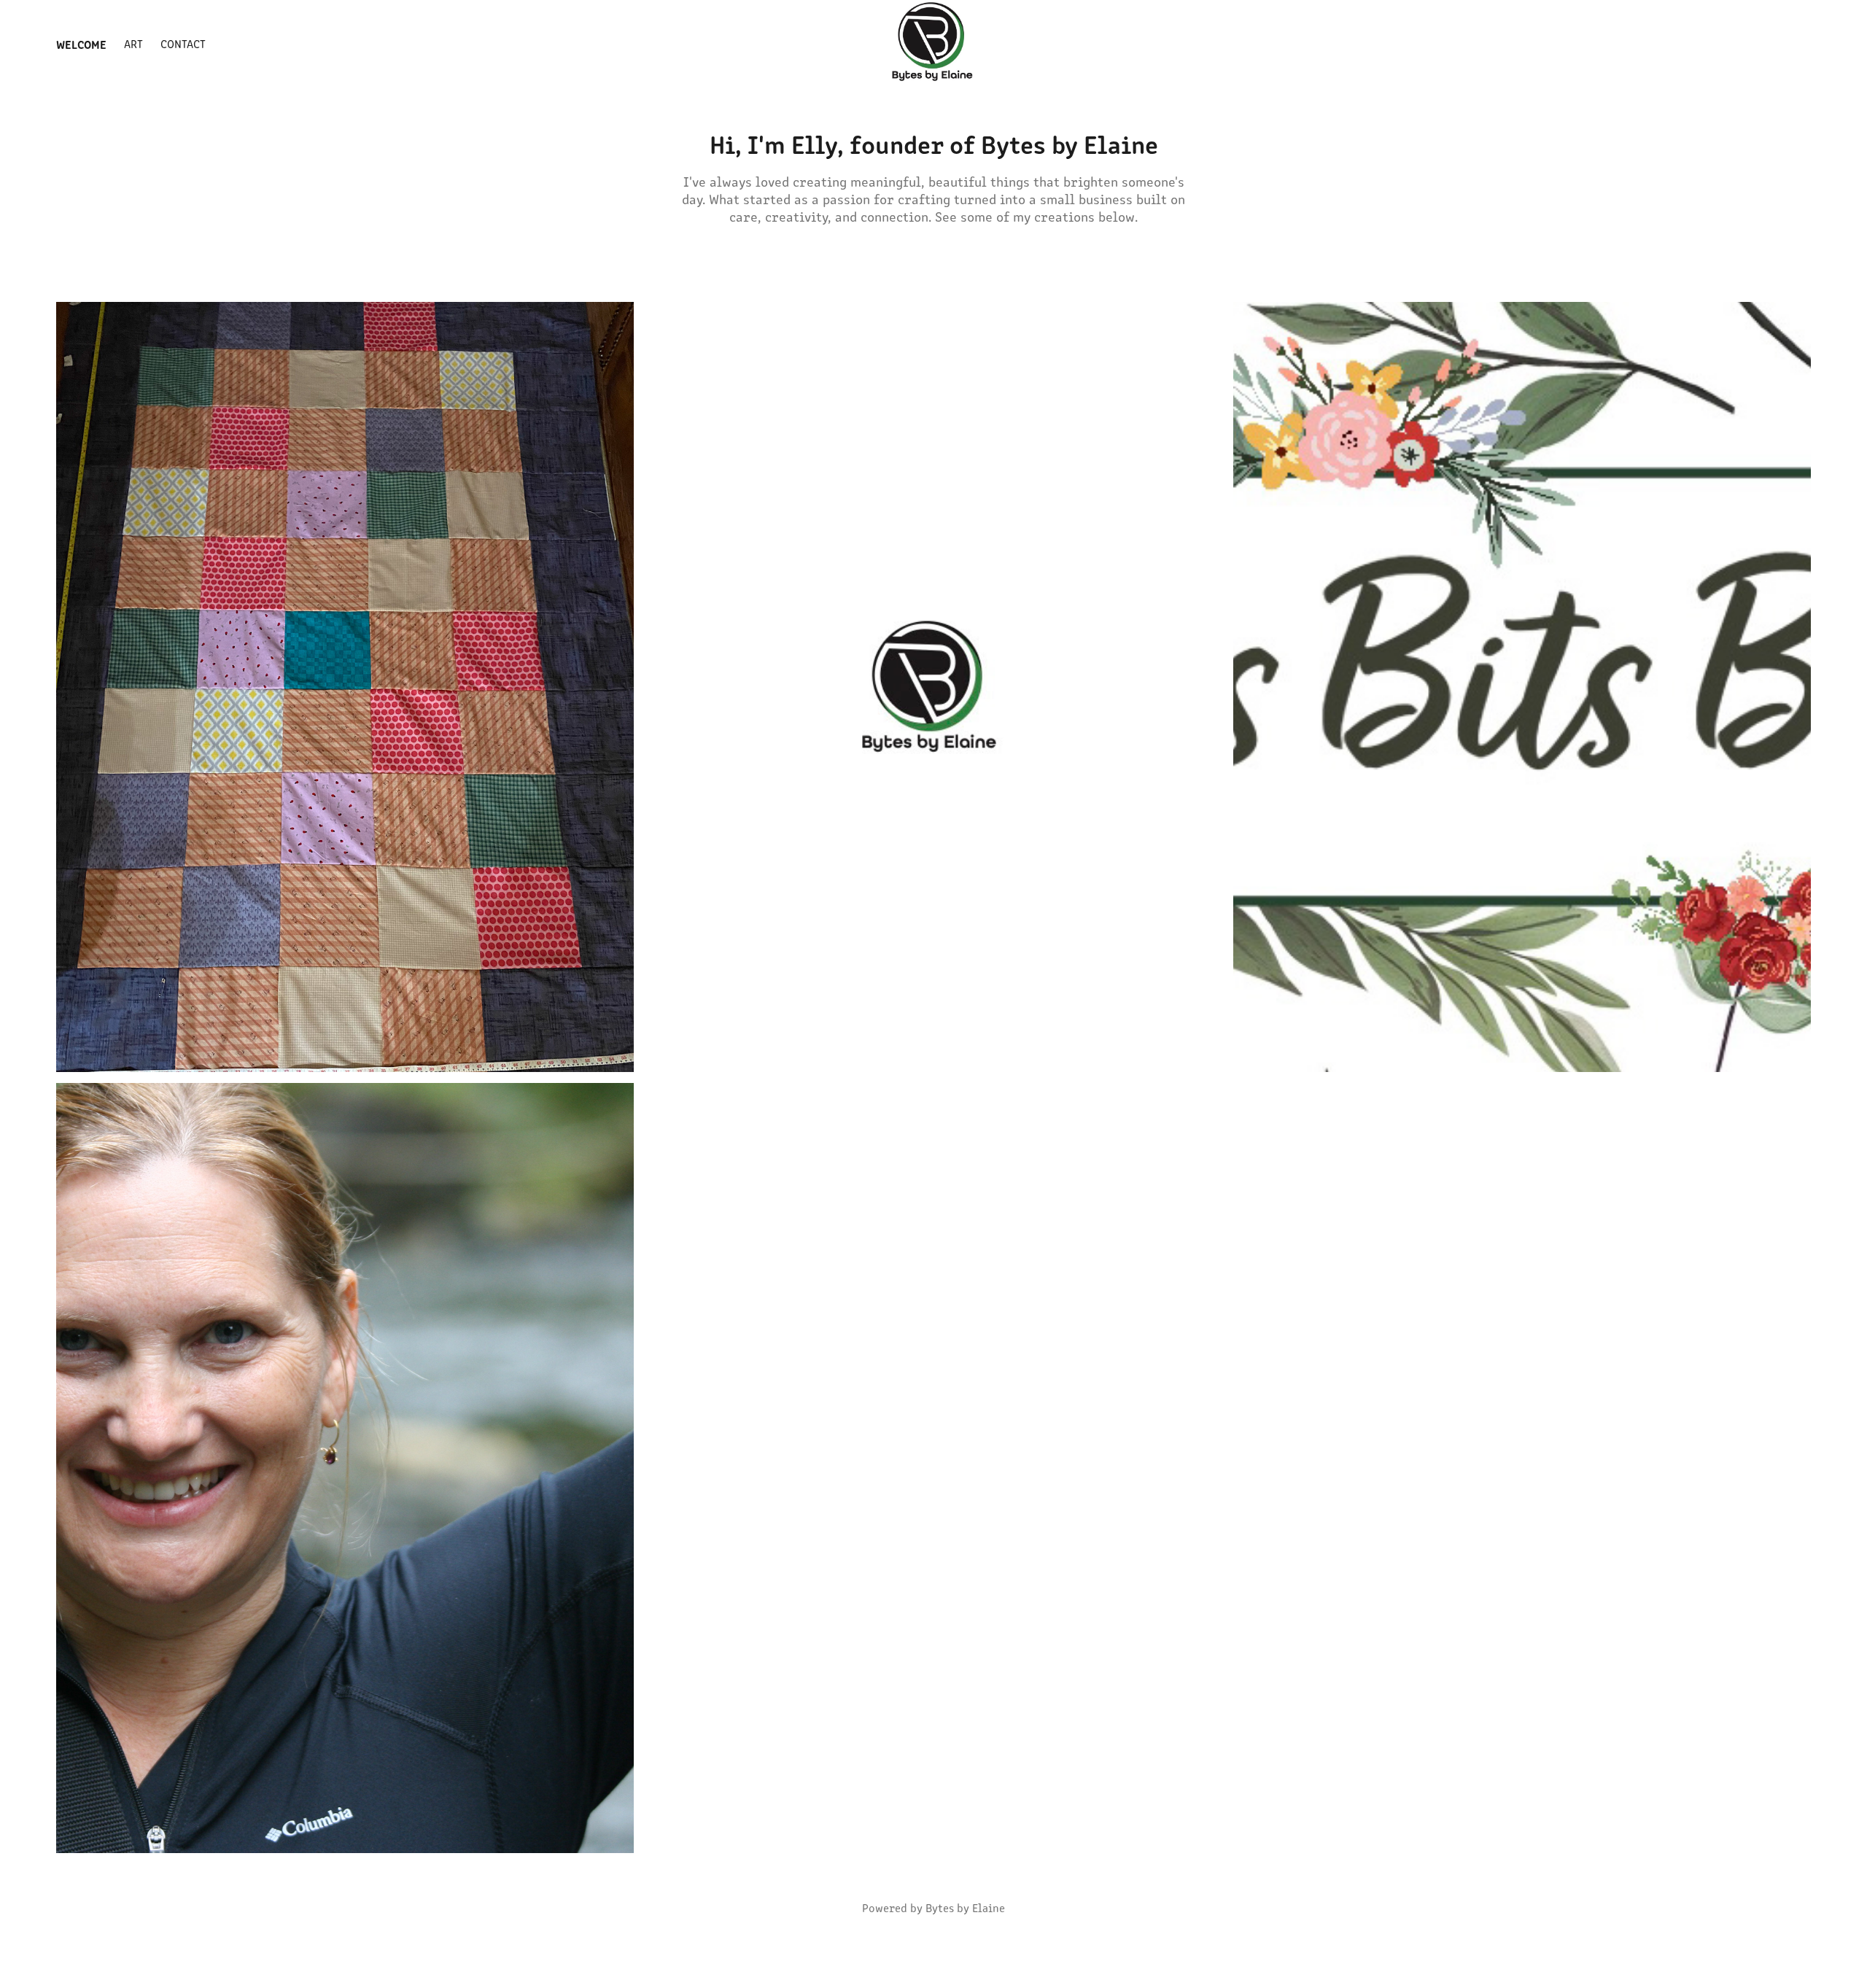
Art (133, 43)
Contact (183, 43)
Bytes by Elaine (965, 1907)
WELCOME (81, 44)
